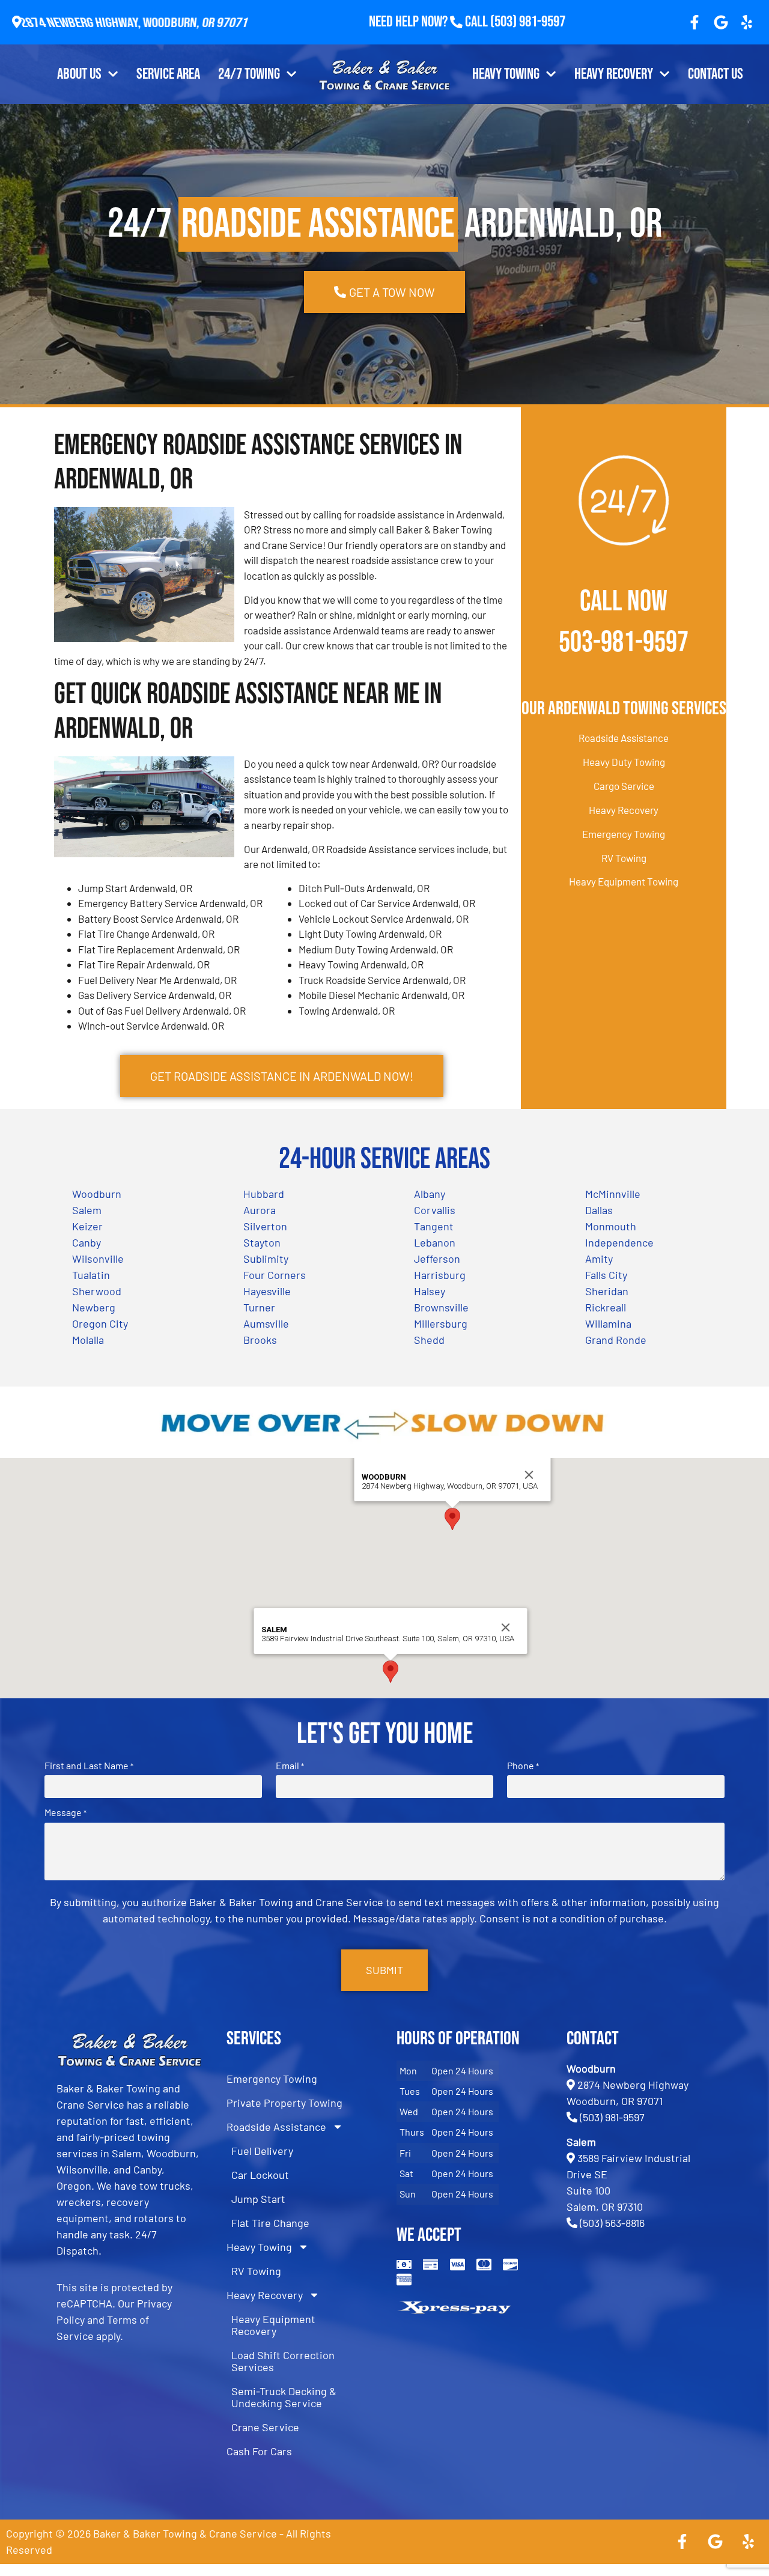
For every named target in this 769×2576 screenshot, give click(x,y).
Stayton (262, 1242)
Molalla (88, 1340)
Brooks (260, 1340)
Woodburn (97, 1194)
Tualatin (91, 1275)
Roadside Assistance (624, 738)
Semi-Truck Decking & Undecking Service (284, 2397)
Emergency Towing (624, 834)
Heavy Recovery (614, 74)
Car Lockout (260, 2175)
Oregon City (100, 1323)
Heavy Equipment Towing (624, 881)
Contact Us (716, 74)
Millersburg (441, 1323)
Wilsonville (98, 1259)
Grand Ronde (616, 1340)
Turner (259, 1307)
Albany (430, 1194)
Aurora (260, 1210)
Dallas (599, 1210)
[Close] (529, 1475)
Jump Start (258, 2199)
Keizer (87, 1226)
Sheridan (607, 1291)
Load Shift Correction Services (283, 2361)
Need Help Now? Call (430, 22)
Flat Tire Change (270, 2223)
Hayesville (267, 1291)
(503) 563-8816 (612, 2223)
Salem (87, 1210)
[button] (452, 1519)
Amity (599, 1259)
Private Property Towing (284, 2103)
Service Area (168, 74)
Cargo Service (624, 786)
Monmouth (611, 1226)
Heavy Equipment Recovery (273, 2325)
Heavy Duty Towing (624, 762)
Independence (619, 1242)
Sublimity (266, 1259)
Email (290, 1766)
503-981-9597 (624, 642)
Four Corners (275, 1275)
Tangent (434, 1226)
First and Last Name (89, 1766)
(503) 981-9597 (528, 22)
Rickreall (606, 1307)
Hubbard (264, 1194)
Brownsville (441, 1307)
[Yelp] (747, 22)
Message (65, 1812)
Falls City (606, 1275)
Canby (87, 1242)
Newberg (94, 1307)
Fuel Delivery (262, 2151)
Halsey (430, 1291)
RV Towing (624, 858)
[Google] (721, 22)
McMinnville (613, 1194)
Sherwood (97, 1291)
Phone (523, 1766)
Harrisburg (440, 1275)
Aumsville (266, 1323)
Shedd (429, 1340)
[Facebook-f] (695, 22)
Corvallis (435, 1210)
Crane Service (265, 2427)
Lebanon (435, 1242)
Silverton (265, 1226)
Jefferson (437, 1259)
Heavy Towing (506, 74)
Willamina (608, 1323)
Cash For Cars (259, 2451)
